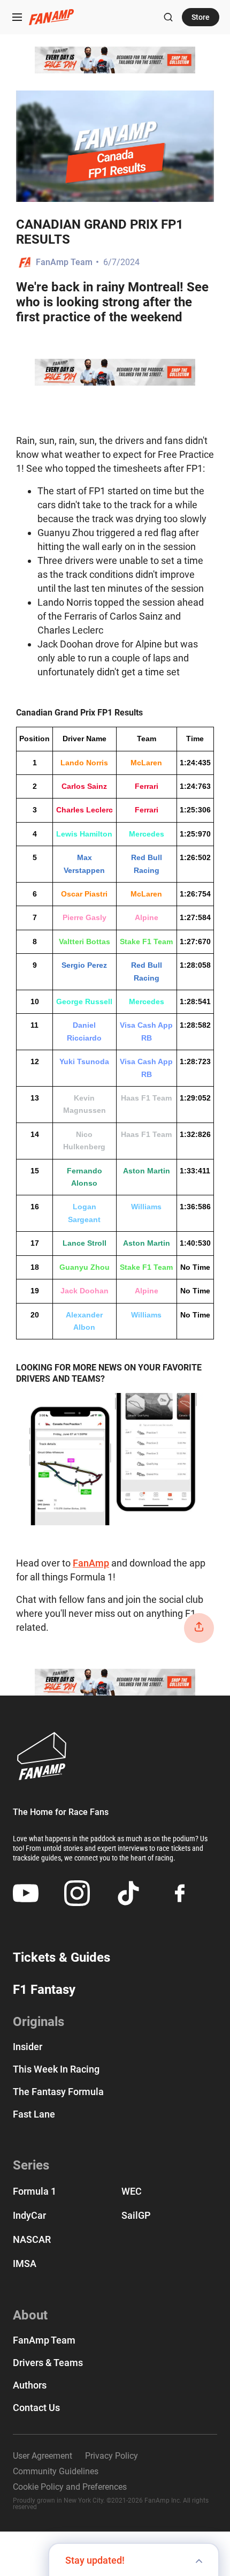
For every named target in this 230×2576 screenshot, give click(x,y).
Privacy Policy (112, 2456)
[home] (51, 17)
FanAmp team (44, 2340)
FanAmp (91, 1563)
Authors (30, 2385)
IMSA (25, 2264)
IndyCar (29, 2215)
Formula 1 (34, 2191)
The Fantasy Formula (58, 2092)
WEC (132, 2191)
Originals (39, 2022)
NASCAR (32, 2239)
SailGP (136, 2215)
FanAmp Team (64, 262)
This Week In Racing (56, 2069)
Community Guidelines (56, 2472)
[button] (17, 17)
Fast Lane (34, 2114)
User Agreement (43, 2456)
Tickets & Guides (62, 1957)
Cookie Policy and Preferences (70, 2487)
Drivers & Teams (48, 2363)
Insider (28, 2047)
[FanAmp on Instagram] (77, 1893)
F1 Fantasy (44, 1990)
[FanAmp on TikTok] (128, 1893)
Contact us (36, 2408)
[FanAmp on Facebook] (180, 1893)
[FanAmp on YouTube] (26, 1893)
